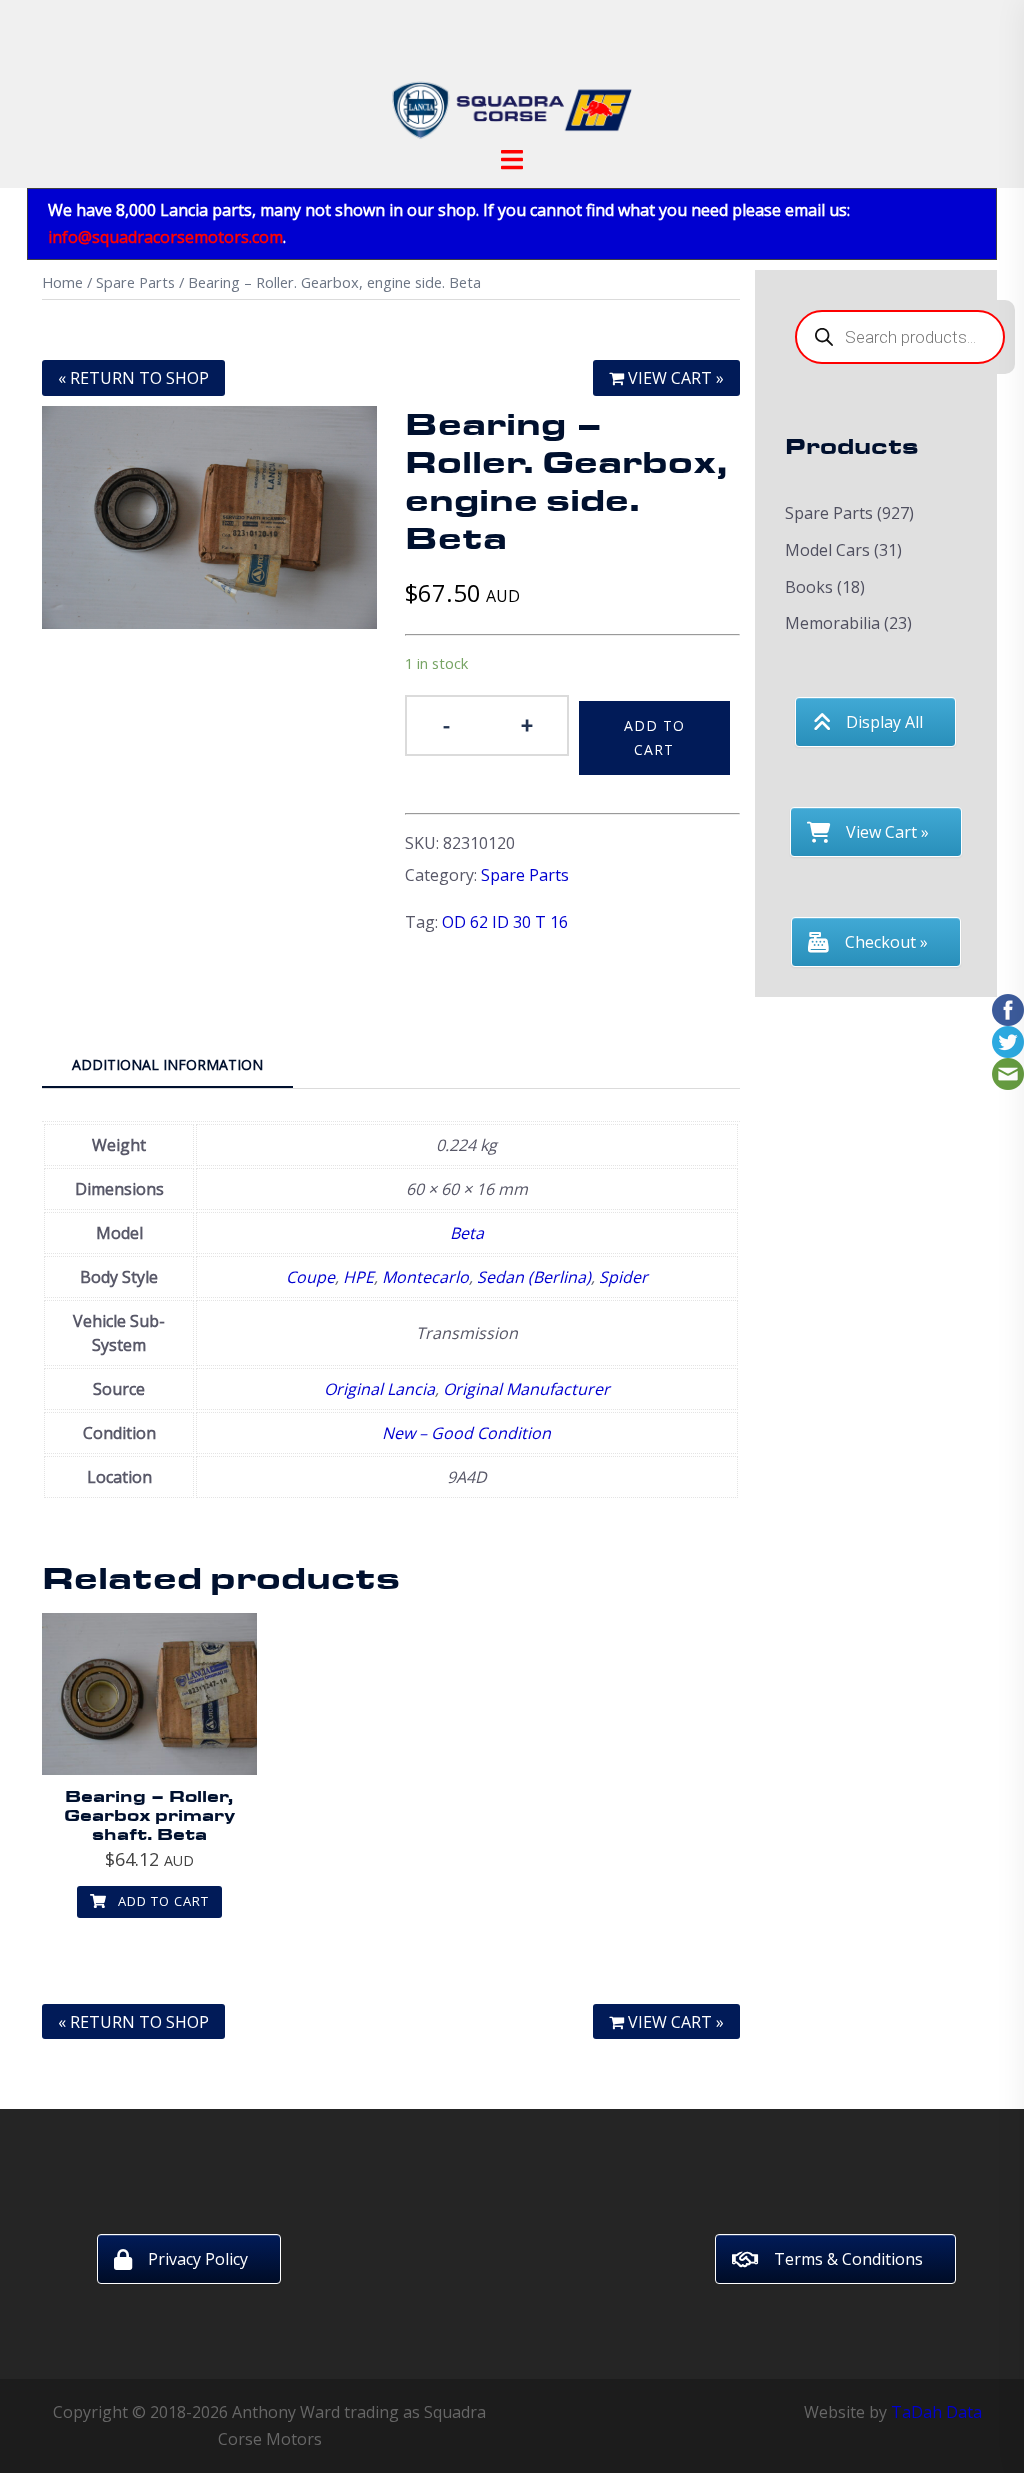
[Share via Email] (1008, 1072)
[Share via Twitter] (1008, 1040)
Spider (623, 1277)
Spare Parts (135, 282)
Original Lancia (379, 1389)
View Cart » (674, 378)
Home (62, 282)
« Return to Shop (133, 378)
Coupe (310, 1277)
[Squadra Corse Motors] (512, 78)
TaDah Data (936, 2412)
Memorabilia (832, 623)
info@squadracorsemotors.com (165, 237)
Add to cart (654, 737)
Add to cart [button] (161, 1901)
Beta (467, 1233)
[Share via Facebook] (1008, 1008)
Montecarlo (425, 1277)
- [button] (446, 724)
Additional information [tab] (167, 1064)
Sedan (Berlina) (534, 1277)
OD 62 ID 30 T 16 (505, 922)
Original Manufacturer (526, 1389)
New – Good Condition (466, 1433)
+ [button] (527, 724)
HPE (358, 1277)
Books (809, 587)
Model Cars (827, 550)
